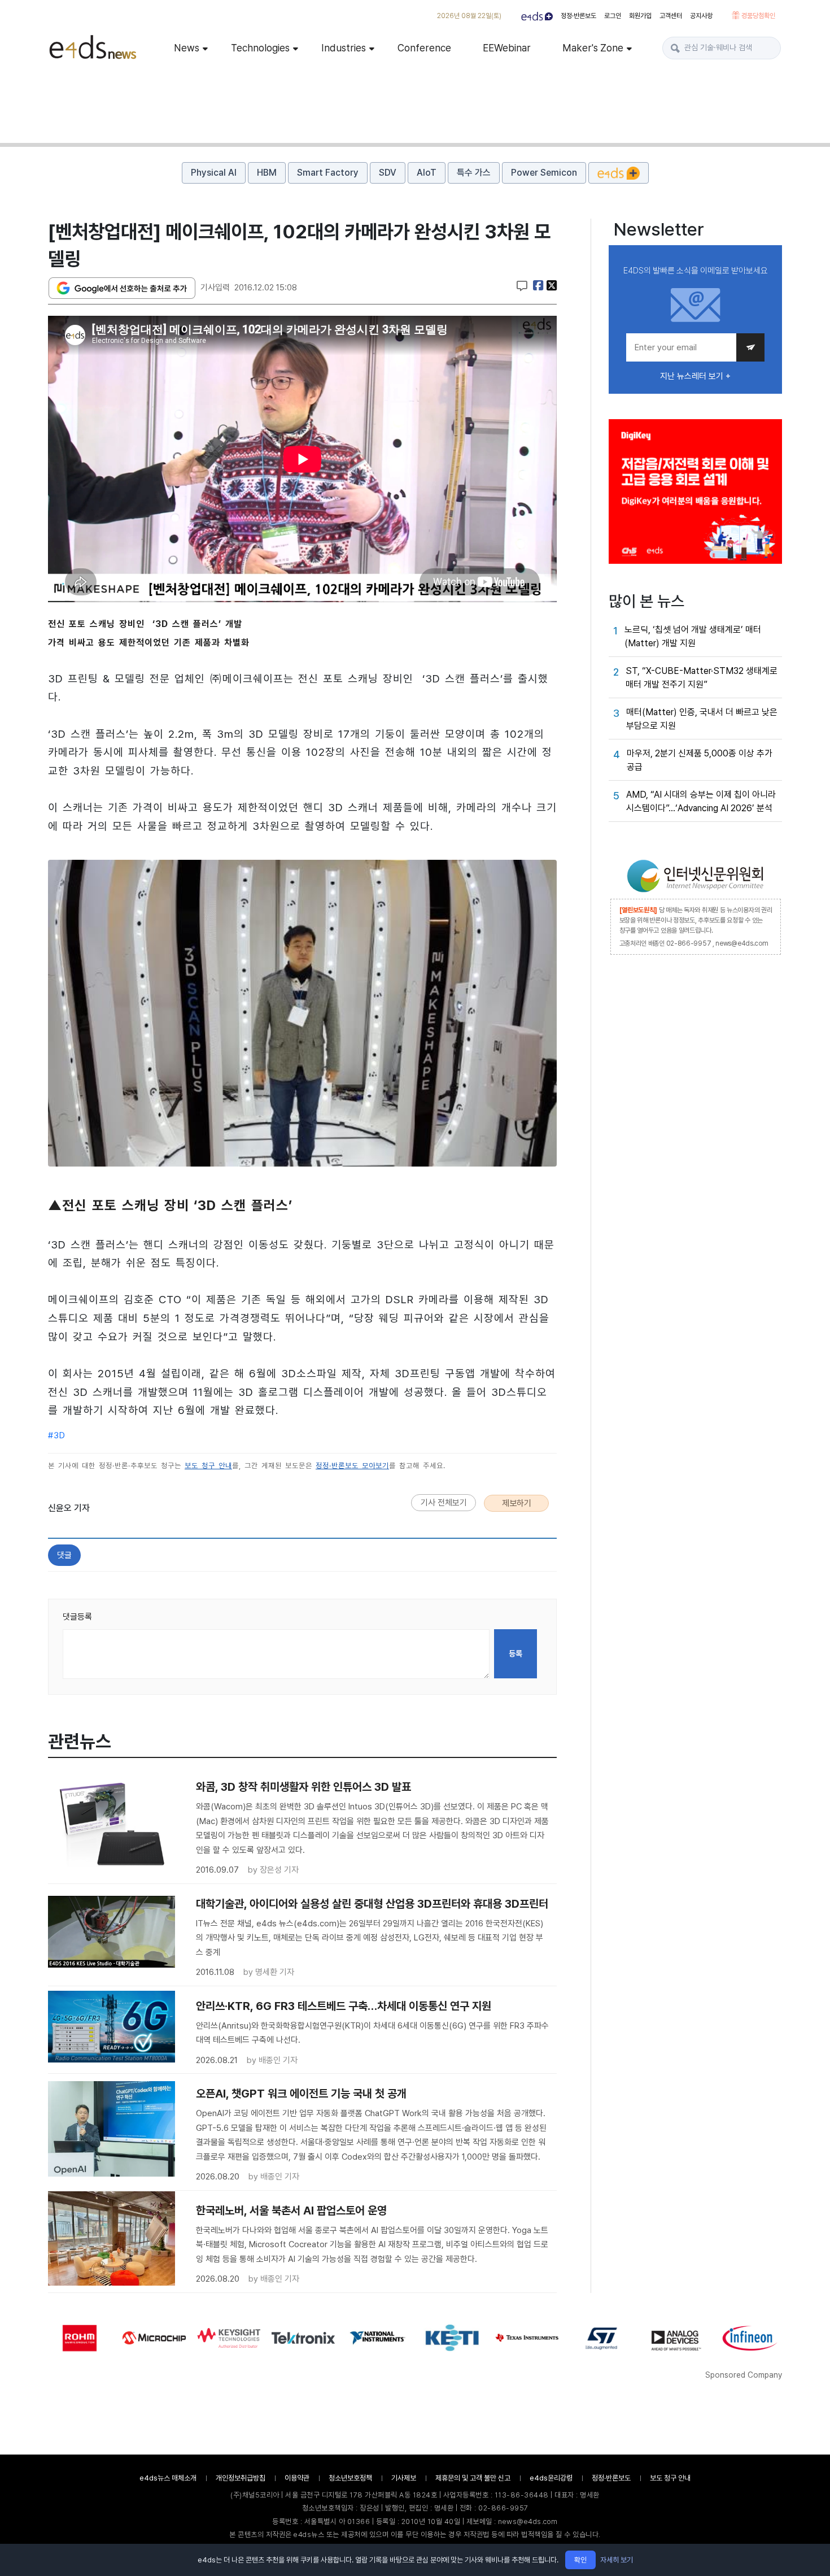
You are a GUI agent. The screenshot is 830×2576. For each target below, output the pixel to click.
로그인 (613, 16)
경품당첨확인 (757, 16)
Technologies (260, 48)
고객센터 (671, 16)
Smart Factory (328, 173)
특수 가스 (474, 173)
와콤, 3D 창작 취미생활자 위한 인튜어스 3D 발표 (303, 1787)
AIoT (427, 173)
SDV (388, 173)
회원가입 (640, 16)
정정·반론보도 (578, 16)
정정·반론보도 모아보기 (352, 1466)
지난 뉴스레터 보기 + (695, 376)
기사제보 (404, 2478)
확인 (580, 2560)
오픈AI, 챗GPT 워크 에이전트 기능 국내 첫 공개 (301, 2094)
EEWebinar (507, 48)
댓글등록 (77, 1617)
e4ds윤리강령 (551, 2478)
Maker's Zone (593, 48)
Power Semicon (544, 173)
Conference (424, 48)
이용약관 (297, 2478)
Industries (344, 48)
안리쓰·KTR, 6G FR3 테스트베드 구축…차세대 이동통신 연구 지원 (344, 2006)
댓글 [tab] (64, 1555)
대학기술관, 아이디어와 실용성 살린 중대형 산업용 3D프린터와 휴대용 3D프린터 (372, 1904)
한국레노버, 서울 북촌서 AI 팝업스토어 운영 (291, 2211)
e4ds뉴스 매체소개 (168, 2478)
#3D (57, 1435)
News (187, 48)
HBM (267, 173)
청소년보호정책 (350, 2478)
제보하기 (517, 1503)
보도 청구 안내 (208, 1466)
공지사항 (701, 16)
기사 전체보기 (444, 1503)
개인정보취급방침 (241, 2478)
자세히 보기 (617, 2560)
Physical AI (214, 173)
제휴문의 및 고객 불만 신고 (473, 2478)
